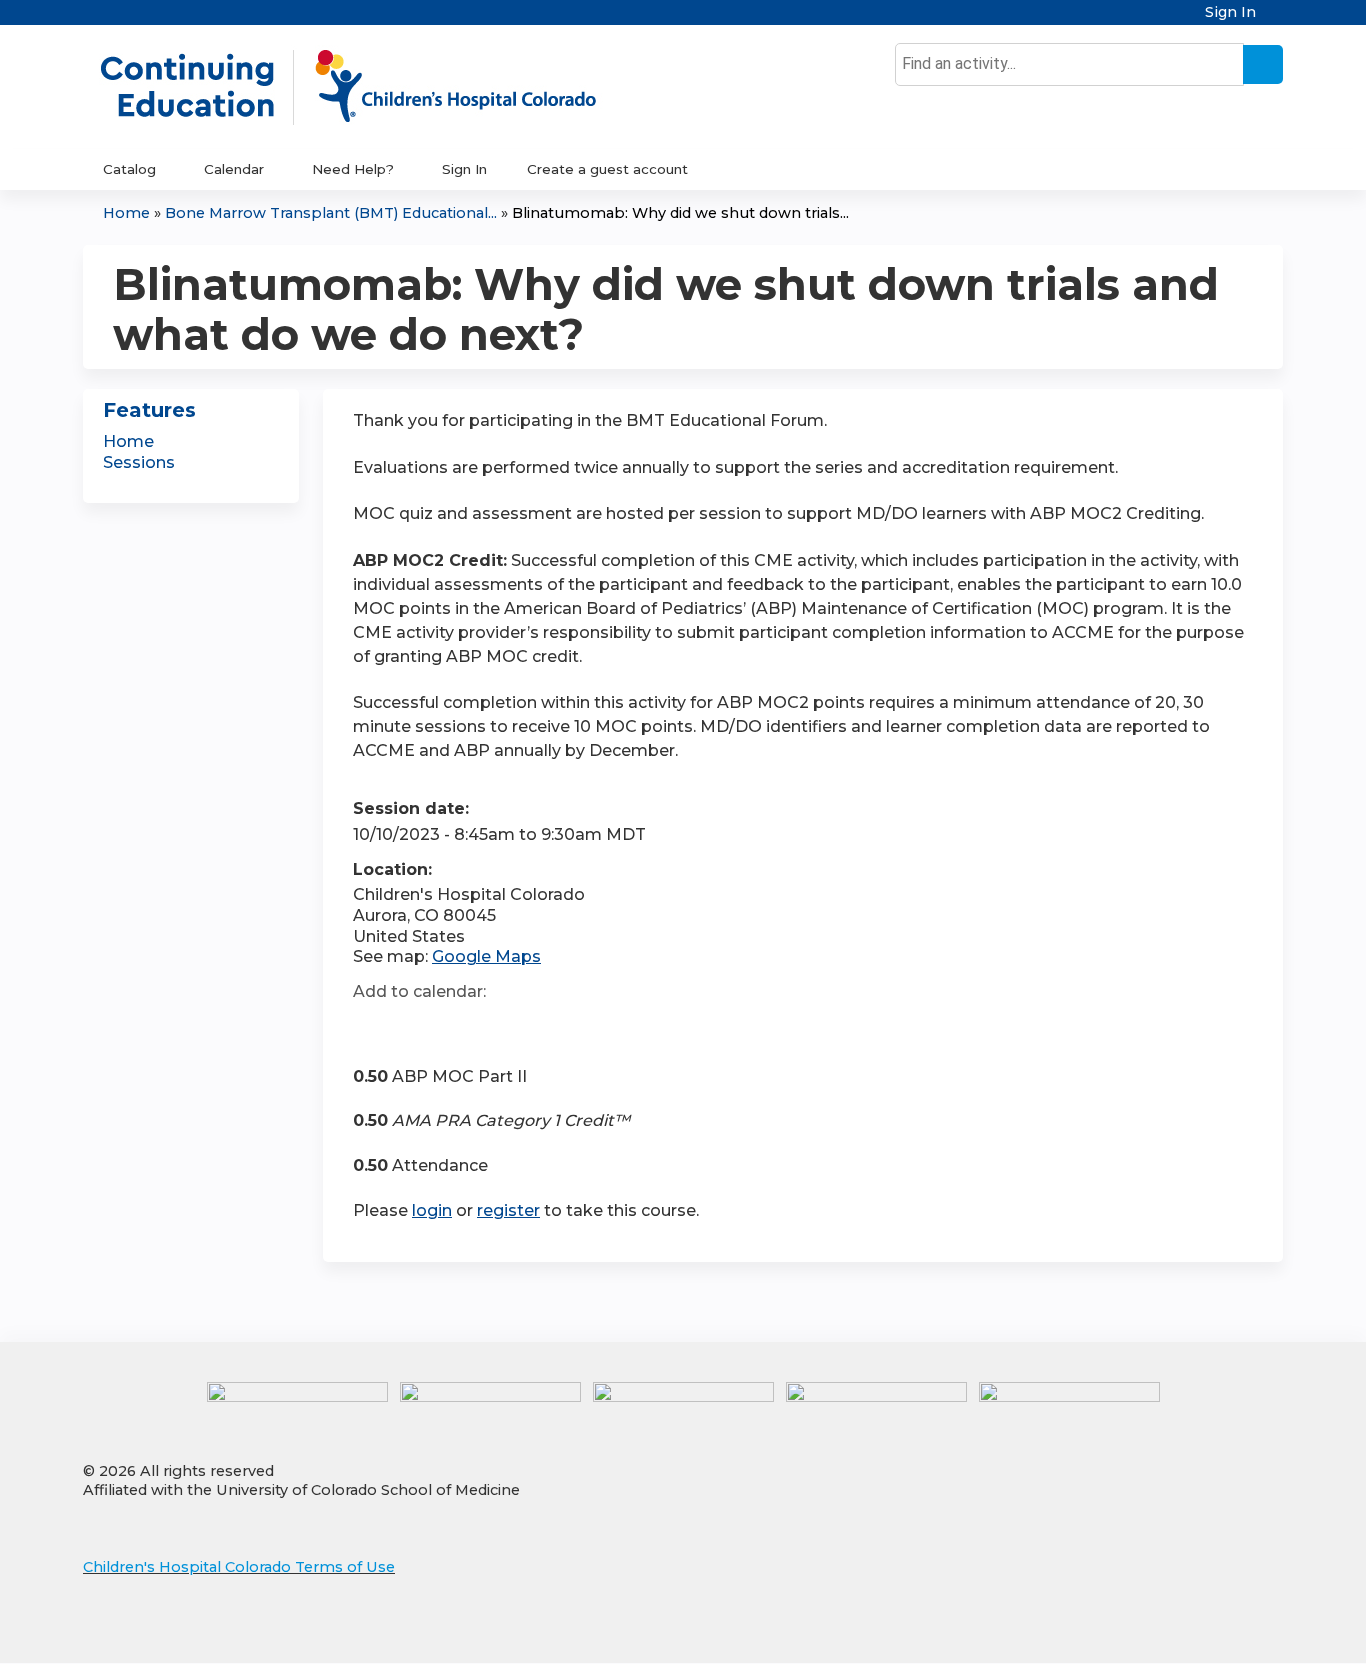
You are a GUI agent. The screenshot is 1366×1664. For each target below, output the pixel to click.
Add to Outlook (511, 1028)
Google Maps (486, 956)
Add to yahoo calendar (418, 1028)
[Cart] (1277, 19)
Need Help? (353, 169)
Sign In (1230, 12)
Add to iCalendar (463, 1027)
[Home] (369, 87)
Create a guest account (607, 169)
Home (126, 213)
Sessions (139, 462)
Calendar (234, 169)
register (508, 1210)
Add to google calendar (373, 1028)
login (432, 1210)
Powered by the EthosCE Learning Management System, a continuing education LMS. (1212, 1630)
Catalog (129, 169)
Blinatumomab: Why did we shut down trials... (680, 213)
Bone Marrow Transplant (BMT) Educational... (331, 213)
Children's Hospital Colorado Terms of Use (239, 1567)
